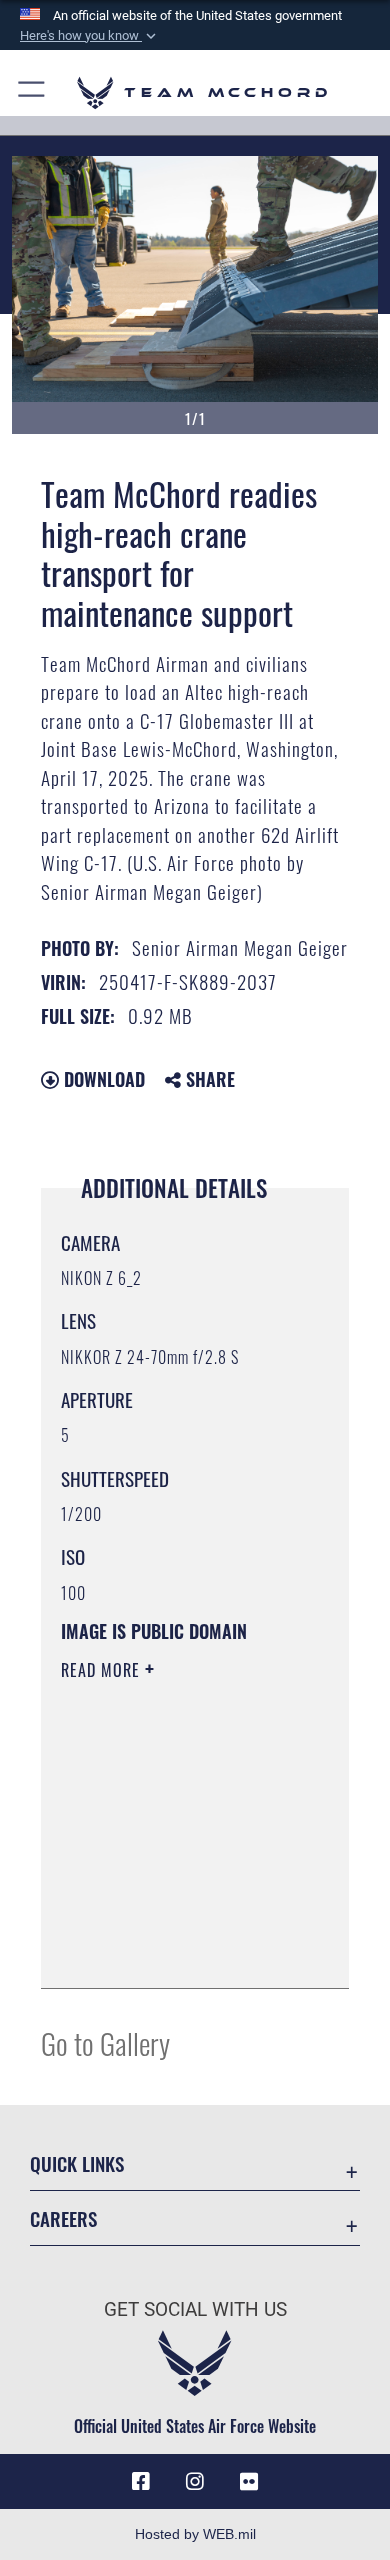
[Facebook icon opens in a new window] (141, 2482)
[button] (90, 36)
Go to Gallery (105, 2042)
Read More (103, 1670)
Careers (63, 2218)
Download (102, 1079)
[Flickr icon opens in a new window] (249, 2482)
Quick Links (77, 2163)
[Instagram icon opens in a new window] (195, 2482)
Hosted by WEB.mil (195, 2534)
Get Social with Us (195, 2309)
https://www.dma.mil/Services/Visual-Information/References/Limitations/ (182, 1951)
